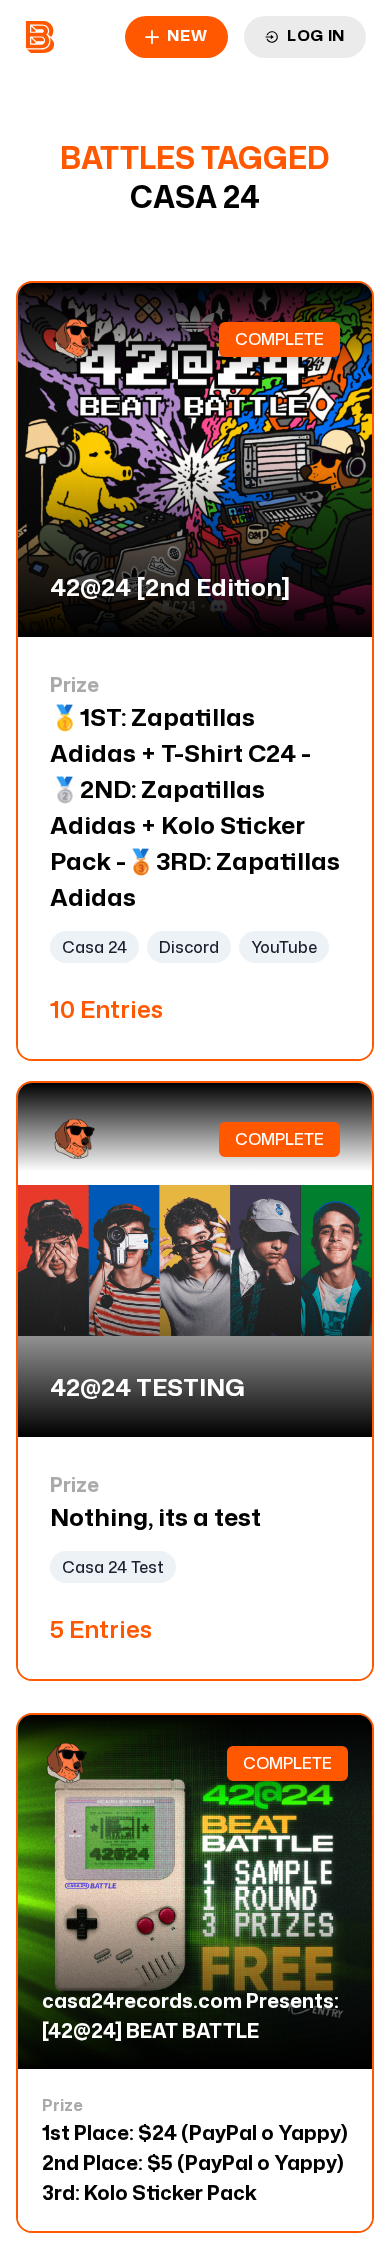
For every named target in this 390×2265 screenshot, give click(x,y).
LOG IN (316, 35)
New (187, 35)
